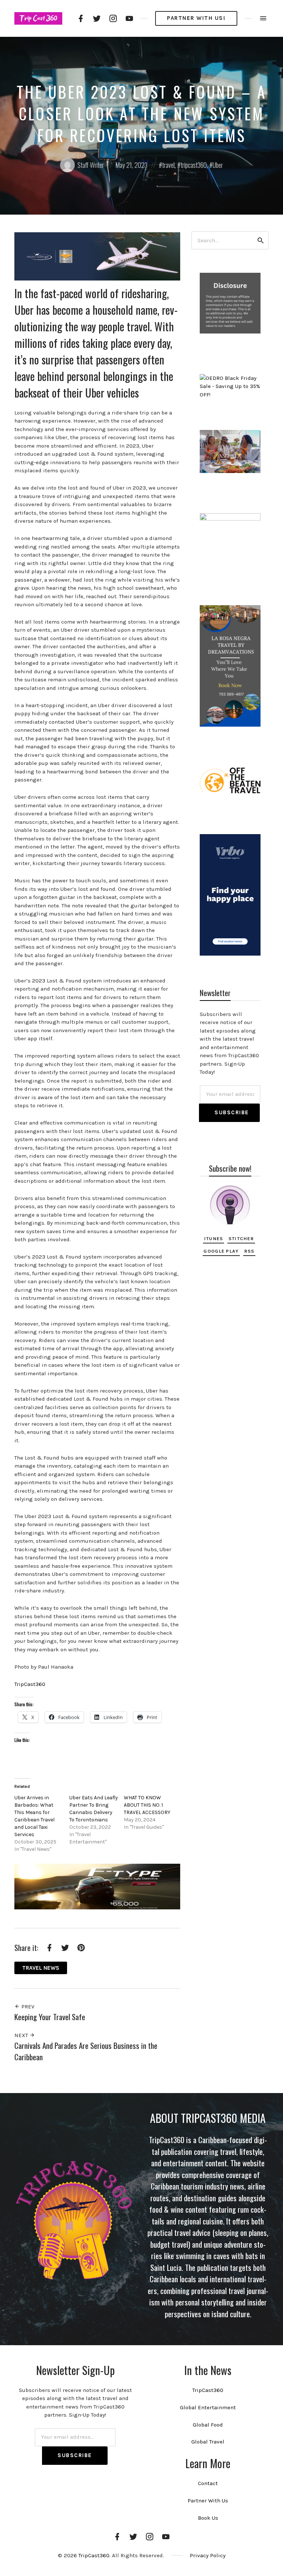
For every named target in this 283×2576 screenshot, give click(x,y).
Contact (208, 2483)
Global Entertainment (208, 2407)
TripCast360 (30, 1684)
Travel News (41, 1968)
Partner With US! (196, 18)
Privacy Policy (208, 2555)
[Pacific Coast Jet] (97, 256)
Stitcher (241, 1238)
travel (168, 165)
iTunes (214, 1238)
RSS (249, 1251)
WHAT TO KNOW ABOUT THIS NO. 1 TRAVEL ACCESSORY (147, 1805)
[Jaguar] (97, 1886)
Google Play (221, 1251)
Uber (218, 165)
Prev (27, 2007)
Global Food (208, 2425)
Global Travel (208, 2442)
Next (22, 2035)
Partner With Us (208, 2501)
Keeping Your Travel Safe (50, 2017)
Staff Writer (91, 165)
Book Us (208, 2518)
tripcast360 (194, 165)
